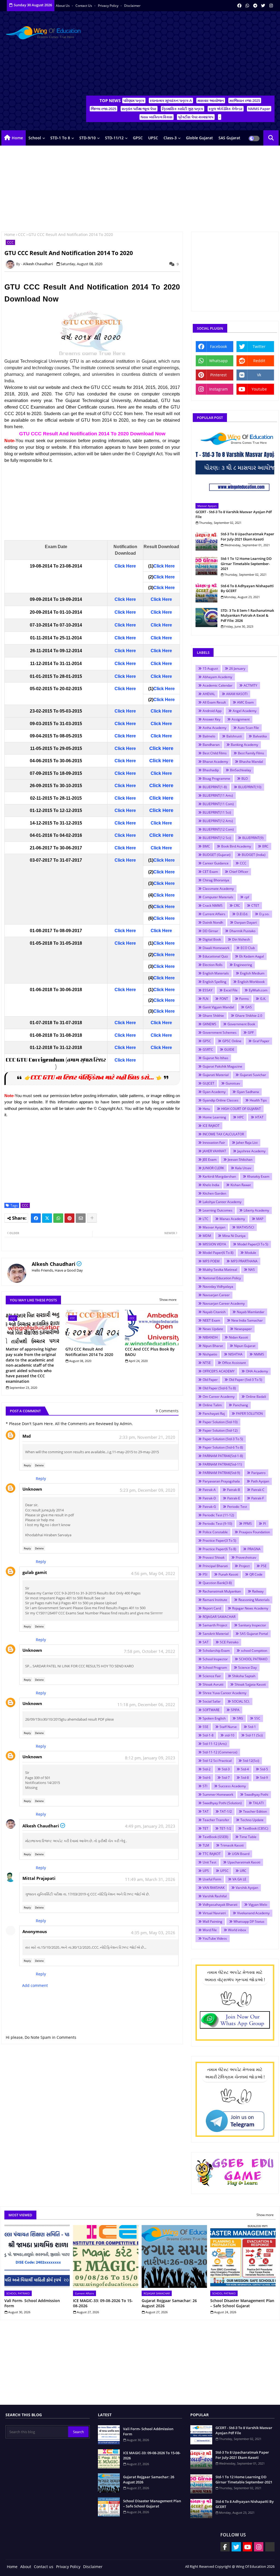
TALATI (258, 1803)
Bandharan (211, 745)
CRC (237, 906)
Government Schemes (220, 1033)
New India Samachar (247, 1320)
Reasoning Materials (254, 1600)
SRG (240, 1718)
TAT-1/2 (226, 1811)
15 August (210, 668)
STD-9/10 (87, 138)
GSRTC (208, 1049)
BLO (245, 779)
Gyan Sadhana (248, 1092)
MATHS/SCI (245, 1227)
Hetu (206, 1109)
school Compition (254, 1651)
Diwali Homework (216, 948)
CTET (255, 906)
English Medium (252, 973)
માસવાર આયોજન (211, 101)
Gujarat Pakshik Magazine (222, 1066)
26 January (237, 668)
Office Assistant (234, 1363)
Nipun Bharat (213, 1346)
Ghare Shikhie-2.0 (249, 1016)
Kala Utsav (243, 1168)
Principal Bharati (215, 1566)
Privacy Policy (109, 6)
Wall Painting (212, 1921)
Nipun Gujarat (245, 1346)
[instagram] (271, 5)
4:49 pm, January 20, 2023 (150, 1826)
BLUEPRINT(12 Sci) (217, 838)
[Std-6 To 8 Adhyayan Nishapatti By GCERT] (206, 593)
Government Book (241, 1024)
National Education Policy (222, 1278)
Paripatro (258, 1473)
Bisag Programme (216, 779)
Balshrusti (234, 736)
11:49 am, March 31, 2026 (150, 1879)
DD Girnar (210, 931)
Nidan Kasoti (238, 1337)
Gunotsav (233, 1083)
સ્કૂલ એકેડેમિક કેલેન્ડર (226, 109)
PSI (205, 1574)
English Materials (216, 973)
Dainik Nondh (213, 922)
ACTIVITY (250, 685)
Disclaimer (132, 6)
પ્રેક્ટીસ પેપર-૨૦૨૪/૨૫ (196, 117)
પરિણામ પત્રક (134, 101)
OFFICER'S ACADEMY (219, 1371)
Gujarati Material (216, 1075)
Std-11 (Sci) (254, 1735)
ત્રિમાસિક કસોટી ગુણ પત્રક (183, 109)
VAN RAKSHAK (214, 1888)
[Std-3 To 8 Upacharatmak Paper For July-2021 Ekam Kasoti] (206, 541)
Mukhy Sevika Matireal (220, 1270)
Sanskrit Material (216, 1634)
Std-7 (226, 1778)
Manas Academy (232, 1219)
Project (244, 1566)
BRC (265, 846)
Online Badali (256, 1397)
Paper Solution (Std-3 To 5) (223, 1439)
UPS (206, 1871)
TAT (206, 1811)
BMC (206, 846)
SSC (257, 1718)
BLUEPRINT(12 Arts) (218, 821)
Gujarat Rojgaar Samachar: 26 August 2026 (169, 2303)
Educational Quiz (215, 956)
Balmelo (209, 736)
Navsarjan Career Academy (224, 1303)
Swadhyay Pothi (256, 1794)
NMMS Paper (259, 109)
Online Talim (212, 1405)
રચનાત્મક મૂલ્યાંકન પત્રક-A (171, 101)
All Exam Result (214, 702)
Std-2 (207, 1769)
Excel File (231, 990)
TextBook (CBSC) (255, 1828)
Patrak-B (234, 1490)
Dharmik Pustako (242, 931)
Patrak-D (209, 1498)
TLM (206, 1845)
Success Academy (232, 1786)
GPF (251, 1033)
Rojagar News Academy (250, 1608)
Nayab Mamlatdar (251, 1312)
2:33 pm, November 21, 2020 (147, 1437)
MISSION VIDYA (214, 1244)
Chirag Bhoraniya (216, 880)
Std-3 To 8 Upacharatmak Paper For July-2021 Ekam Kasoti (247, 536)
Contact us (84, 6)
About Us (63, 6)
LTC (205, 1219)
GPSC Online (232, 1041)
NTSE (207, 1363)
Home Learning (214, 1117)
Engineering (243, 965)
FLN (205, 999)
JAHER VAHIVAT (214, 1151)
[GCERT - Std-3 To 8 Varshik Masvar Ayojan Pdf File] (235, 465)
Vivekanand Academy (253, 1913)
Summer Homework (218, 1794)
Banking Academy (244, 745)
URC (243, 1871)
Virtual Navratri (214, 1913)
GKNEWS (209, 1024)
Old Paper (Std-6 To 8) (219, 1388)
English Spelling (215, 982)
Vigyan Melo (258, 1905)
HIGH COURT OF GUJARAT (241, 1109)
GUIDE (229, 1049)
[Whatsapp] (58, 1218)
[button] (271, 138)
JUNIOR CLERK (213, 1168)
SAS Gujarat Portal (254, 1634)
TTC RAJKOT (212, 1854)
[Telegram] (270, 2547)
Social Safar (212, 1701)
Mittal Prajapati (39, 1878)
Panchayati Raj (214, 1413)
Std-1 (252, 1727)
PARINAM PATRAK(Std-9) (221, 1473)
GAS (249, 1007)
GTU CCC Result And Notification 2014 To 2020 (89, 1352)
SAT (206, 1642)
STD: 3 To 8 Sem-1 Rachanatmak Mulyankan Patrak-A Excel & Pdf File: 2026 (247, 615)
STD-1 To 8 (60, 138)
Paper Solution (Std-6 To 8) (223, 1447)
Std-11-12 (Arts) (215, 1744)
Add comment (35, 1985)
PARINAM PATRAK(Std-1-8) (223, 1456)
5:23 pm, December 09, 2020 (148, 1490)
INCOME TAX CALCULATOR (223, 1134)
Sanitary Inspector (252, 1625)
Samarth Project (215, 1625)
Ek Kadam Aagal (252, 956)
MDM (207, 1236)
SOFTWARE (211, 1710)
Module (250, 1253)
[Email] (81, 1218)
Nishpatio (210, 1354)
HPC (241, 1117)
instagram (218, 389)
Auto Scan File (248, 728)
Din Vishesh (241, 939)
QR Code (256, 1574)
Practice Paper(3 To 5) (219, 1540)
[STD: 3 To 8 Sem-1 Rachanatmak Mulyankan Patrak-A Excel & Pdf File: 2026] (206, 618)
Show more (168, 1300)
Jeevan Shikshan (240, 1160)
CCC (22, 234)
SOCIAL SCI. (241, 1701)
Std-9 (264, 1778)
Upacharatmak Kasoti (244, 1862)
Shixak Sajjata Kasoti (250, 1684)
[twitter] (263, 5)
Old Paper (210, 1380)
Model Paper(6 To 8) (218, 1253)
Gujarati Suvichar (253, 1075)
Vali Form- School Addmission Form (32, 2303)
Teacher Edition (255, 1811)
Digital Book (212, 939)
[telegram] (255, 5)
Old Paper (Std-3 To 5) (246, 1380)
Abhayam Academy (217, 677)
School (35, 138)
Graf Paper (261, 1041)
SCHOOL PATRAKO (253, 1659)
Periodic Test (237, 1507)
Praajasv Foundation (254, 1532)
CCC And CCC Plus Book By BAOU (150, 1352)
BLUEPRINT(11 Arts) (218, 795)
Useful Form (212, 1879)
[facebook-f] (225, 2547)
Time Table (248, 1837)
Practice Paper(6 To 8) (219, 1549)
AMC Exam (245, 702)
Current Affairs (214, 914)
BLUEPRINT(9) (253, 838)
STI (205, 1786)
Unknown (32, 1489)
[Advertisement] (180, 55)
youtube (259, 389)
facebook (218, 346)
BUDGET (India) (254, 855)
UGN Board (241, 1854)
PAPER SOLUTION (249, 1413)
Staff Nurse (228, 1727)
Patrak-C (258, 1490)
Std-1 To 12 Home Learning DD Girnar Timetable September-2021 (246, 563)
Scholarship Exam (216, 1651)
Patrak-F (258, 1498)
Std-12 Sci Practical (217, 1761)
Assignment (241, 719)
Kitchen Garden (214, 1193)
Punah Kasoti (228, 1574)
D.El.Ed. (242, 914)
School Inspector (215, 1659)
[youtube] (247, 2547)
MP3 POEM (211, 1261)
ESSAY (208, 990)
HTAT (259, 1117)
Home (17, 138)
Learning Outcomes (218, 1210)
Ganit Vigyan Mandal (218, 1007)
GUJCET (208, 1083)
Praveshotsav (246, 1557)
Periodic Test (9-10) (217, 1524)
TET (205, 1828)
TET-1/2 (225, 1828)
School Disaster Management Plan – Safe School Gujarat (242, 2303)
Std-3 (226, 1769)
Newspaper (243, 1329)
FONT (224, 999)
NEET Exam (211, 1320)
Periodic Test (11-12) (218, 1515)
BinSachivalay (240, 770)
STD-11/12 (114, 138)
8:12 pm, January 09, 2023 (150, 1758)
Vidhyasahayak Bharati (220, 1905)
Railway (258, 1591)
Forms (244, 999)
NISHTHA (235, 1354)
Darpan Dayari (246, 922)
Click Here (125, 566)
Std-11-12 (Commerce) (220, 1752)
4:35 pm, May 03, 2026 (153, 1933)
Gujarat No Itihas (215, 1058)
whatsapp (218, 361)
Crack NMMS (213, 906)
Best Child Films (215, 753)
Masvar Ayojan (214, 1227)
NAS (252, 1270)
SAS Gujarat (229, 138)
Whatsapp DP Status (249, 1921)
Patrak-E (234, 1498)
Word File (210, 1930)
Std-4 (245, 1769)
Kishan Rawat (241, 1185)
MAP (260, 1219)
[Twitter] (47, 1218)
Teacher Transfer (216, 1820)
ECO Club (248, 948)
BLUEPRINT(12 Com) (218, 829)
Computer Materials (218, 897)
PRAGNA (254, 1549)
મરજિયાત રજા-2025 (245, 101)
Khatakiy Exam (258, 1176)
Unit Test (209, 1862)
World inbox (237, 1930)
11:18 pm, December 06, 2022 (146, 1704)
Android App (212, 711)
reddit (259, 361)
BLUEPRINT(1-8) (215, 787)
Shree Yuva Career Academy (224, 1693)
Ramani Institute (215, 1600)
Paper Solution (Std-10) (220, 1422)
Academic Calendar (218, 685)
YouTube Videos (215, 1938)
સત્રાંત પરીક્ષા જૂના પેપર (139, 109)
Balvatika (260, 736)
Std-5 (264, 1769)
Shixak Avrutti (213, 1684)
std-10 (230, 1735)
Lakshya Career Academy (222, 1202)
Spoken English (214, 1718)
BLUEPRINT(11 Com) (218, 804)
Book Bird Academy (236, 846)
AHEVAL (209, 694)
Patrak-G (209, 1507)
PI (264, 1524)
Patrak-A (209, 1490)
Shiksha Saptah (244, 1676)
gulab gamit (35, 1572)
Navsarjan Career (216, 1295)
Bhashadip (211, 770)
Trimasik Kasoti (232, 1845)
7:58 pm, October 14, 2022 (150, 1651)
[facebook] (239, 5)
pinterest (218, 375)
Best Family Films (251, 753)
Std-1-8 (208, 1735)
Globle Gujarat (199, 138)
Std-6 (207, 1778)
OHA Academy (257, 1371)
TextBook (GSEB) (215, 1837)
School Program (215, 1667)
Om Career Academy (219, 1397)
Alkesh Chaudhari (54, 1264)
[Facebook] (36, 1218)
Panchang (240, 1405)
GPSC (138, 138)
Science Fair (212, 1676)
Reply (27, 1465)
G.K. (263, 999)
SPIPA (235, 1710)
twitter (259, 346)
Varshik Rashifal (215, 1896)
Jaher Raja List (247, 1143)
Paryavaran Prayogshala (221, 1481)
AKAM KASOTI (237, 694)
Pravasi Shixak (214, 1557)
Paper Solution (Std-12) (220, 1430)
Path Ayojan (260, 1481)
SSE (205, 1727)
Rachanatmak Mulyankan (222, 1591)
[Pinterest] (69, 1218)
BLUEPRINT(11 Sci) (217, 812)
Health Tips (258, 1100)
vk (259, 375)
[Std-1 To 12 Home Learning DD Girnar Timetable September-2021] (206, 566)
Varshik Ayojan (247, 1888)
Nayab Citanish (214, 1312)
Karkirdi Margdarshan (219, 1176)
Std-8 (245, 1778)
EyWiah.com (258, 990)
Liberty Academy (256, 1210)
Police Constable (215, 1532)
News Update (213, 1329)
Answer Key (212, 719)
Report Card (212, 1608)
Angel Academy (245, 711)
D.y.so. (264, 914)
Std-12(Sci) (251, 1761)
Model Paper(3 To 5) (253, 1244)
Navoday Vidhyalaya (218, 1286)
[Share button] (92, 1218)
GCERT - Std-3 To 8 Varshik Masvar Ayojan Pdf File (234, 514)
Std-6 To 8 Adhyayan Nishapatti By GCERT (247, 588)
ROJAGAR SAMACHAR (219, 1617)
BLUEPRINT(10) (250, 787)
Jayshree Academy (251, 1151)
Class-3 (170, 138)
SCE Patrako (229, 1642)
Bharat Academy (215, 762)
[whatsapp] (247, 5)
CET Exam (210, 872)
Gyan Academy (214, 1092)
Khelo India (211, 1185)
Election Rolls (213, 965)
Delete (39, 1465)
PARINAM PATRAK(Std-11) (222, 1464)
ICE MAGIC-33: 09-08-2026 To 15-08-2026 (103, 2303)
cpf (247, 897)
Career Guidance (216, 863)
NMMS (259, 1354)
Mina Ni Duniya (234, 1236)
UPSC (153, 138)
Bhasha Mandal (251, 762)
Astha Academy (215, 728)
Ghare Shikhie (213, 1016)
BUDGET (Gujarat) (217, 855)
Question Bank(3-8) (217, 1583)
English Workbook (251, 982)
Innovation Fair (214, 1143)
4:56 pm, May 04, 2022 (153, 1573)
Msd (27, 1436)
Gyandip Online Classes (221, 1100)
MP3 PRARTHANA (244, 1261)
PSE (264, 1566)
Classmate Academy (218, 889)
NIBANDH (210, 1337)
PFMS (248, 1524)
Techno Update (252, 1820)
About (26, 2567)
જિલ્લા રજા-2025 (103, 109)
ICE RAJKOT (211, 1126)
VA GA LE (239, 1879)
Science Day (247, 1667)
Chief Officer (239, 872)
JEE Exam (210, 1160)
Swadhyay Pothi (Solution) (222, 1803)
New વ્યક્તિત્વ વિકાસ (157, 117)
